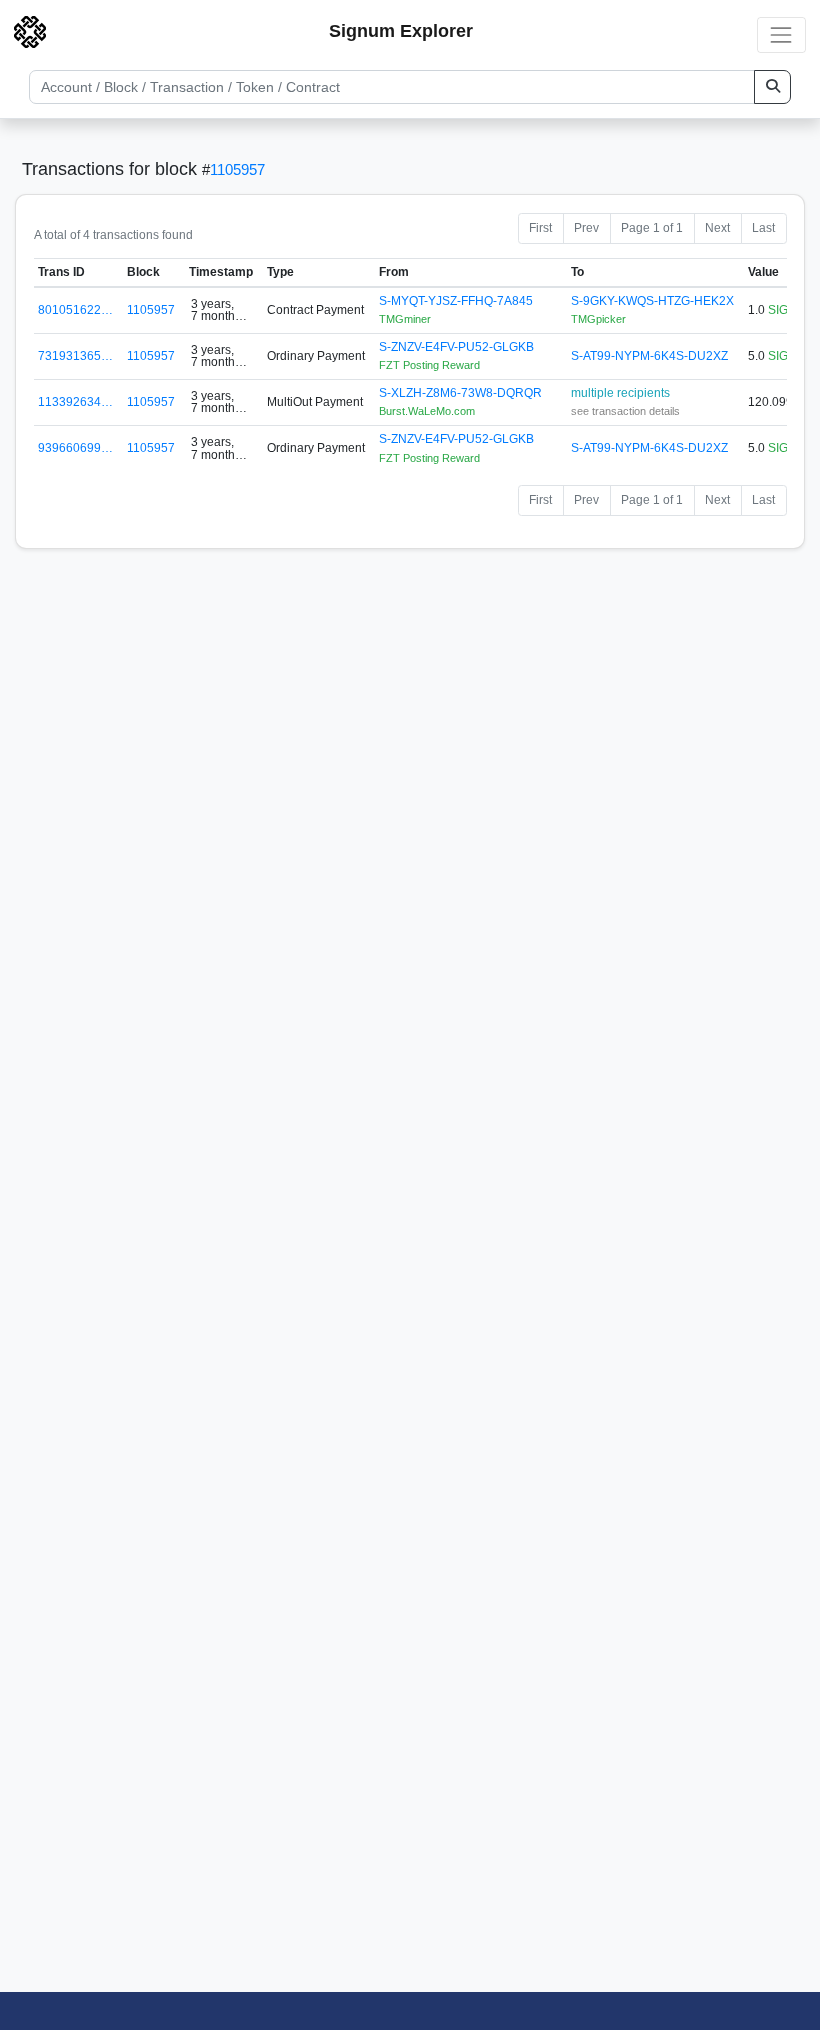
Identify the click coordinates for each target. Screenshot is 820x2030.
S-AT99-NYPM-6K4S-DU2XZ (649, 356)
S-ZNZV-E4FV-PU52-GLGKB (456, 347)
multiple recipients (620, 393)
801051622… (75, 310)
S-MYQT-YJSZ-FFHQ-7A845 (456, 301)
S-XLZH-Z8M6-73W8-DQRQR (460, 393)
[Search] (772, 87)
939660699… (75, 448)
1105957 (237, 169)
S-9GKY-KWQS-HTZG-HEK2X (652, 301)
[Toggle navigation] (781, 34)
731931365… (75, 356)
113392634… (75, 402)
